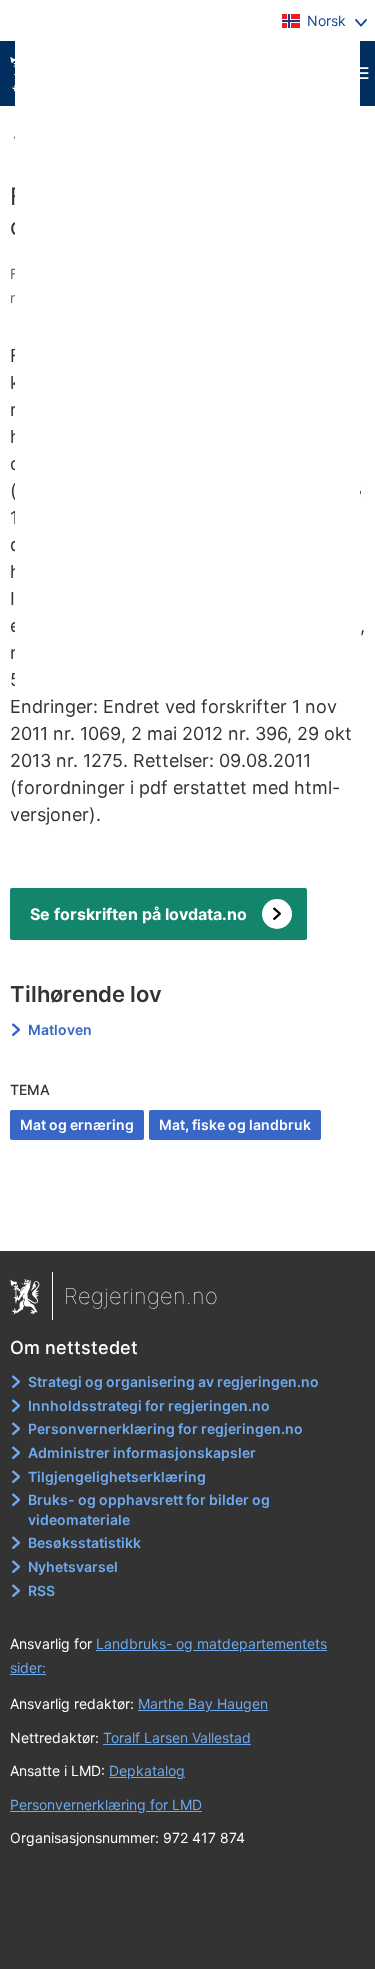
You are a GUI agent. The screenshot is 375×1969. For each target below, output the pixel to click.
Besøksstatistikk (84, 1542)
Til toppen (188, 1222)
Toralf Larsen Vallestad (177, 1737)
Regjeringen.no (141, 1296)
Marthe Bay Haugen (203, 1703)
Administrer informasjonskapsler (142, 1452)
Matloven (60, 1029)
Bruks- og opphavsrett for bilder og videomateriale (149, 1509)
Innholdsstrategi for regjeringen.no (149, 1405)
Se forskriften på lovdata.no (138, 914)
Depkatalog (147, 1770)
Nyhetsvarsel (73, 1566)
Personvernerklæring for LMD (106, 1804)
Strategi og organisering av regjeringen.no (173, 1381)
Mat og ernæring (77, 1124)
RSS (41, 1590)
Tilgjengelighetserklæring (117, 1476)
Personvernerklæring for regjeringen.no (165, 1428)
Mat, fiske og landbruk (235, 1124)
